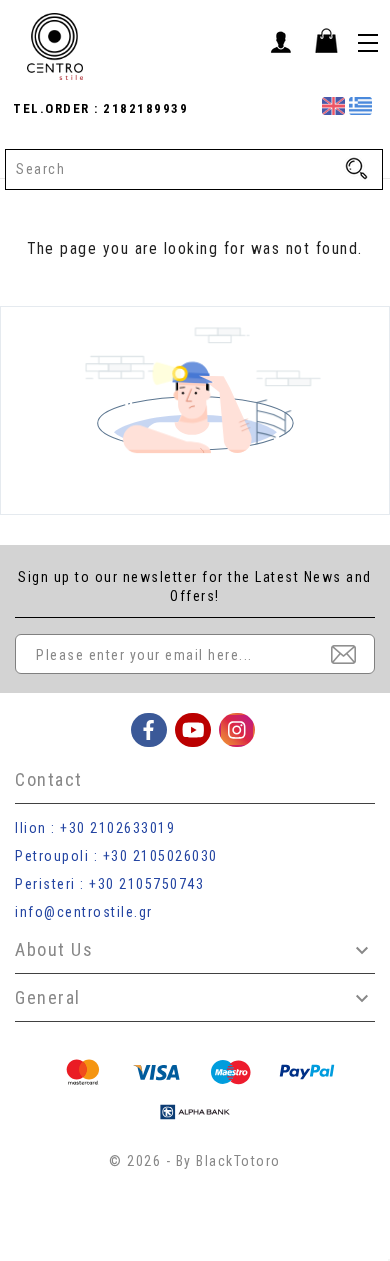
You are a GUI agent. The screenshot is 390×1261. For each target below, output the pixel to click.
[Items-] (326, 40)
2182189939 (144, 108)
